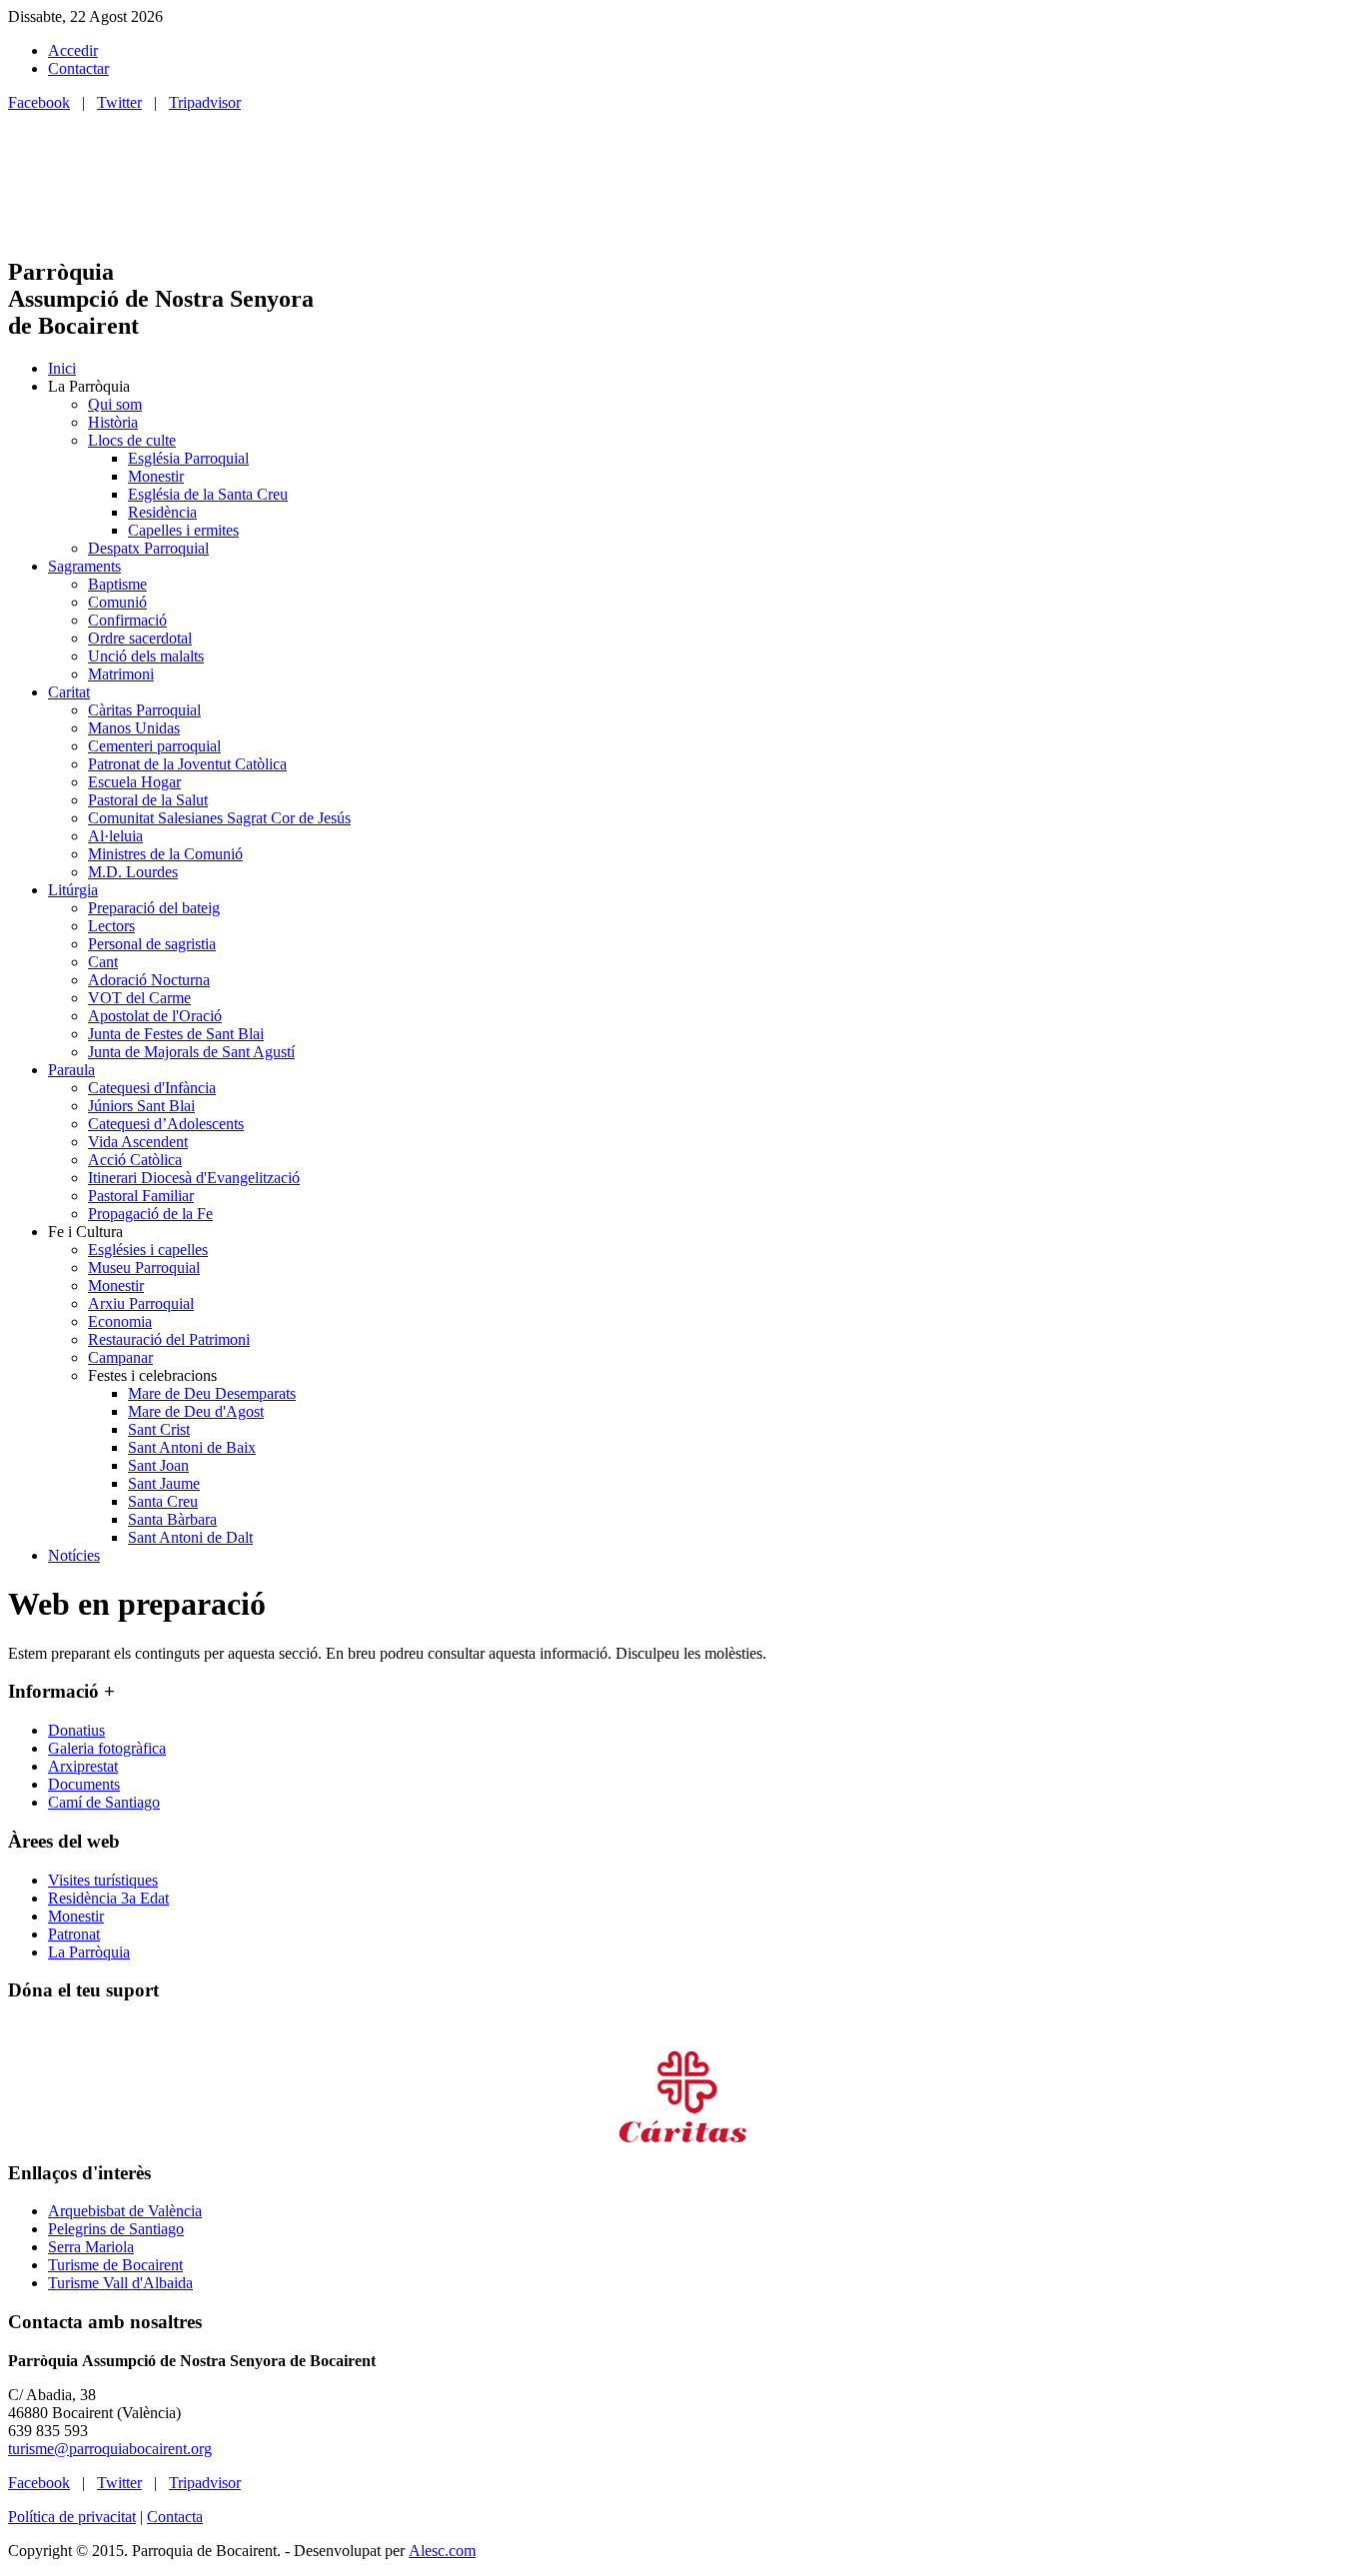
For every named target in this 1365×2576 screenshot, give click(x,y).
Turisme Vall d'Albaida (120, 2283)
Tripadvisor (205, 102)
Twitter (119, 102)
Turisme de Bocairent (115, 2265)
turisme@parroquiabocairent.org (110, 2449)
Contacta (175, 2517)
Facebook (39, 102)
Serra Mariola (91, 2247)
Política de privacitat (72, 2517)
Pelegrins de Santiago (116, 2229)
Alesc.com (442, 2551)
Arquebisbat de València (125, 2211)
